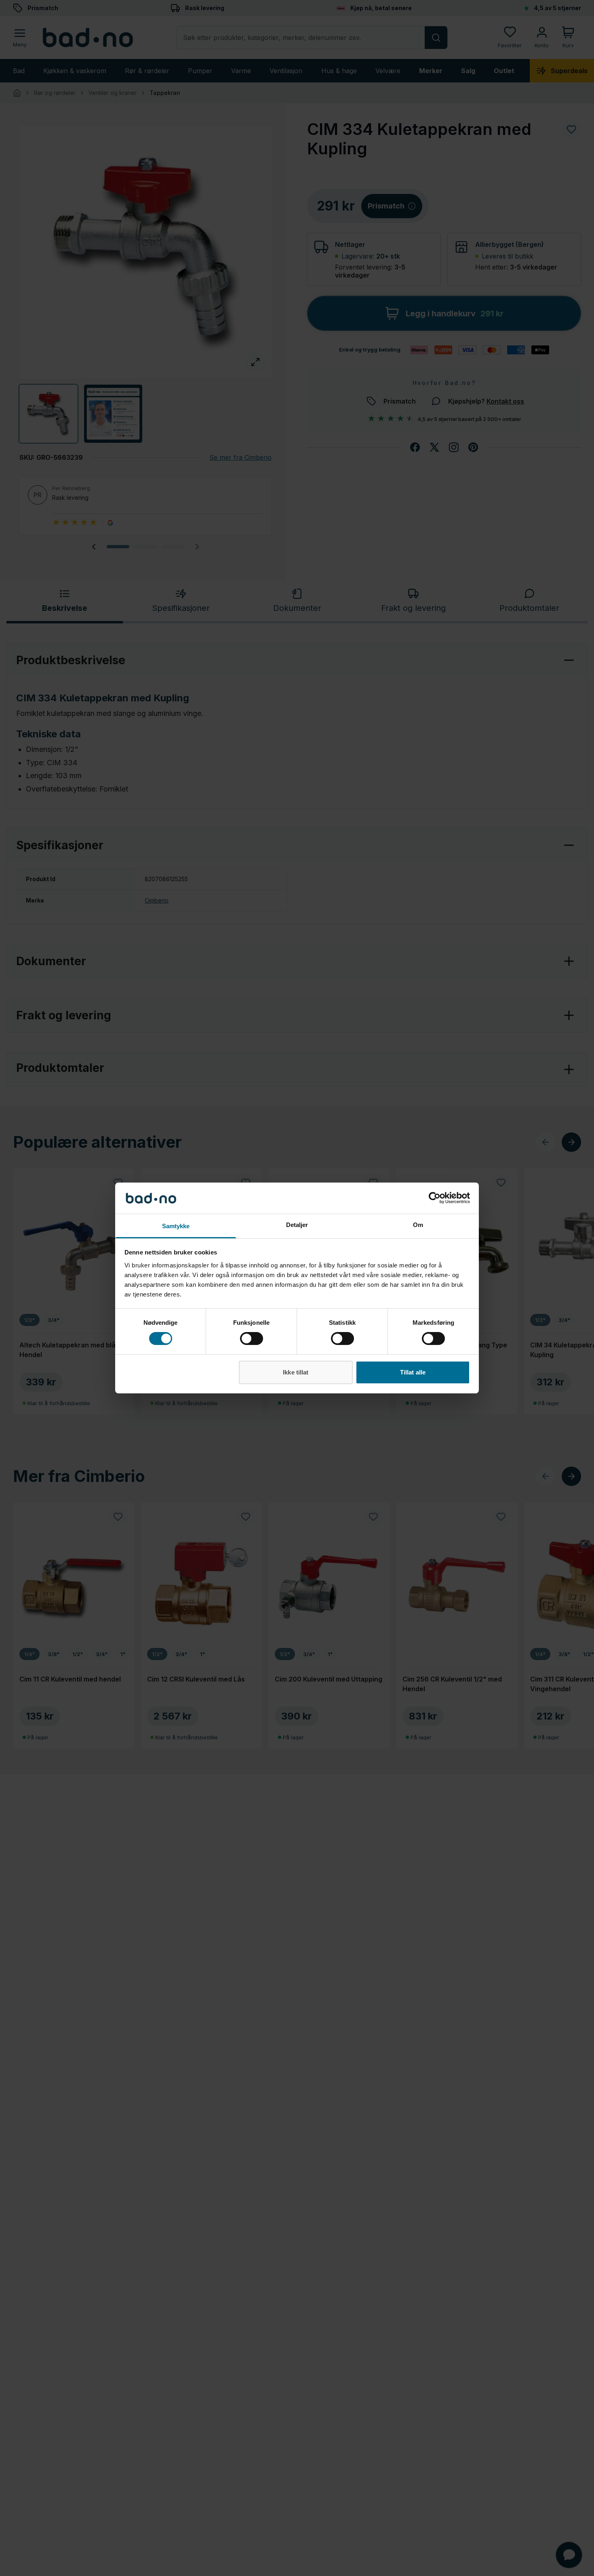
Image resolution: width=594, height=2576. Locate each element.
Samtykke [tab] (176, 1226)
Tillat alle (413, 1372)
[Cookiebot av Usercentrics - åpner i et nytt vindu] (435, 1198)
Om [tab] (418, 1225)
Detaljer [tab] (297, 1225)
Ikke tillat (296, 1372)
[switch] (252, 1339)
